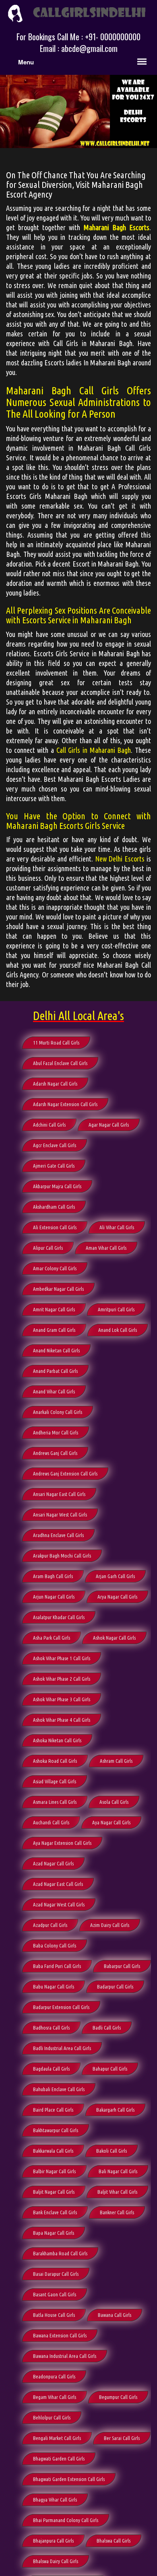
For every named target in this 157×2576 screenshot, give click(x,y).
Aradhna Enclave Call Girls (58, 1535)
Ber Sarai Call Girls (122, 2438)
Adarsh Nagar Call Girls (55, 1084)
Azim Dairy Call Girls (110, 1925)
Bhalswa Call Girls (114, 2541)
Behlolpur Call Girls (52, 2417)
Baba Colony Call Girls (55, 1945)
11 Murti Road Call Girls (56, 1043)
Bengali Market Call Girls (57, 2438)
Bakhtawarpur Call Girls (56, 2130)
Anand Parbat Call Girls (55, 1371)
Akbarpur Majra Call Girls (57, 1186)
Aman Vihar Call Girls (106, 1248)
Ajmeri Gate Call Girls (54, 1166)
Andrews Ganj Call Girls (55, 1453)
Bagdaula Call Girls (51, 2069)
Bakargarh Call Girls (115, 2110)
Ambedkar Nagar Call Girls (58, 1289)
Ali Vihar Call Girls (117, 1227)
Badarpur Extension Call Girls (61, 2007)
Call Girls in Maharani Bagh (94, 750)
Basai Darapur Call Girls (56, 2274)
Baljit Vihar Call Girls (117, 2192)
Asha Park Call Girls (52, 1638)
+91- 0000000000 (113, 37)
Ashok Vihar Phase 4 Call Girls (62, 1720)
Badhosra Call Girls (51, 2028)
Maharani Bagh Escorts (117, 227)
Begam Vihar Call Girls (55, 2397)
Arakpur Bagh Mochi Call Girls (62, 1556)
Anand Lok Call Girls (118, 1330)
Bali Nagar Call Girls (118, 2171)
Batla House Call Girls (54, 2315)
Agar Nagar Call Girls (109, 1125)
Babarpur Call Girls (122, 1966)
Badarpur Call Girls (115, 1987)
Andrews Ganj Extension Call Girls (65, 1473)
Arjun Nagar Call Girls (54, 1597)
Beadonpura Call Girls (54, 2376)
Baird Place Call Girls (53, 2110)
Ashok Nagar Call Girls (114, 1638)
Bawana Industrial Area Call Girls (65, 2356)
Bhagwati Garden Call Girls (59, 2459)
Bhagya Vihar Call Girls (55, 2500)
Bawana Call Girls (115, 2315)
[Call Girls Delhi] (78, 12)
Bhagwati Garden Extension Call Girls (69, 2479)
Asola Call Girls (114, 1802)
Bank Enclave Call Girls (55, 2212)
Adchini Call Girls (49, 1125)
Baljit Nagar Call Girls (54, 2192)
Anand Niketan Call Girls (56, 1350)
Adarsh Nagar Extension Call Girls (65, 1104)
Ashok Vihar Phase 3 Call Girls (62, 1699)
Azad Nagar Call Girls (53, 1863)
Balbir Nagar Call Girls (54, 2171)
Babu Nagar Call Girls (54, 1987)
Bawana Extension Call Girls (60, 2335)
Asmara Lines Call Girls (55, 1802)
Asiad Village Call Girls (55, 1781)
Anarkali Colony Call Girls (58, 1412)
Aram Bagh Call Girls (53, 1576)
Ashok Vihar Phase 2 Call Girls (62, 1679)
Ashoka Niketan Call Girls (57, 1740)
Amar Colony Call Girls (55, 1268)
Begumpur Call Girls (118, 2397)
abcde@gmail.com (89, 48)
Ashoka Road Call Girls (55, 1761)
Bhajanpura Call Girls (53, 2541)
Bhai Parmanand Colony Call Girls (66, 2520)
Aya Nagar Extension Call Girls (62, 1843)
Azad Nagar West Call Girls (59, 1904)
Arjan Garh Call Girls (115, 1576)
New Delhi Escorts (120, 859)
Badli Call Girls (107, 2028)
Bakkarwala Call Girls (53, 2151)
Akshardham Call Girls (54, 1207)
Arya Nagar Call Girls (117, 1597)
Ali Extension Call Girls (55, 1227)
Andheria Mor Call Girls (56, 1432)
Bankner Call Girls (117, 2212)
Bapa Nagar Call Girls (54, 2233)
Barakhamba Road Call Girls (60, 2253)
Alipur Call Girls (48, 1248)
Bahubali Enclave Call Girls (59, 2089)
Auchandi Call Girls (51, 1822)
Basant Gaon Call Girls (55, 2294)
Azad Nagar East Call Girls (58, 1884)
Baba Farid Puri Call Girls (57, 1966)
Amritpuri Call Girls (116, 1309)
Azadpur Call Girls (50, 1925)
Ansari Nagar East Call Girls (59, 1494)
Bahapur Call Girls (110, 2069)
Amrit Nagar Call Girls (54, 1309)
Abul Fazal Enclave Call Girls (60, 1063)
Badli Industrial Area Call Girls (62, 2048)
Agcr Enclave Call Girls (55, 1145)
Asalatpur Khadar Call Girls (59, 1617)
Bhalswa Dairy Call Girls (56, 2561)
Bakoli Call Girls (112, 2151)
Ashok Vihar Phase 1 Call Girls (62, 1658)
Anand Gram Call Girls (54, 1330)
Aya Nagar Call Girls (111, 1822)
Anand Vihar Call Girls (54, 1391)
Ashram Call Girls (116, 1761)
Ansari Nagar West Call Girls (60, 1515)
